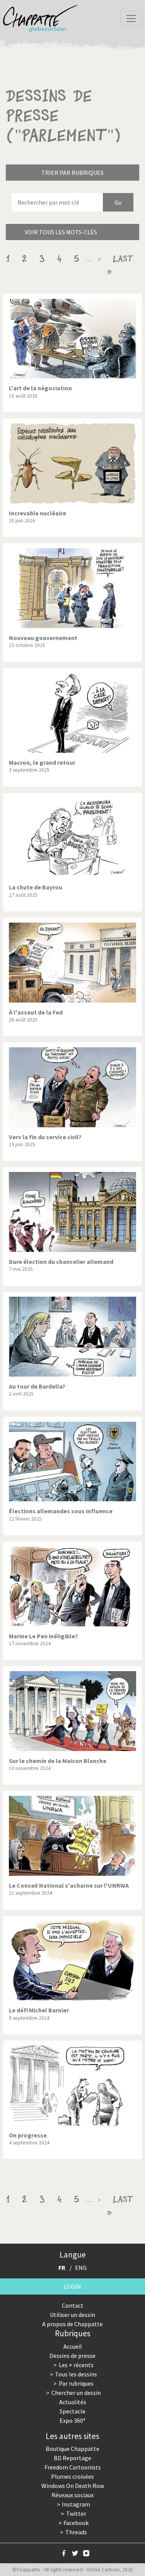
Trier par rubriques (72, 173)
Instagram (76, 2504)
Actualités (73, 2402)
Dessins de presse (72, 2356)
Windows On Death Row (73, 2486)
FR (62, 2268)
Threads (76, 2532)
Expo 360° (72, 2420)
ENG (81, 2268)
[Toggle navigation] (131, 19)
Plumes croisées (72, 2476)
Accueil (73, 2346)
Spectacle (72, 2411)
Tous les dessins (76, 2374)
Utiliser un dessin (72, 2315)
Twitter (76, 2513)
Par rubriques (76, 2383)
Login (72, 2286)
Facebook (76, 2523)
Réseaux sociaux (72, 2495)
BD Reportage (72, 2458)
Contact (73, 2305)
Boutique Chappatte (72, 2449)
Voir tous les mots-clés (61, 232)
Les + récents (76, 2365)
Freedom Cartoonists (73, 2467)
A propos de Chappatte (72, 2324)
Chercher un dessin (76, 2393)
